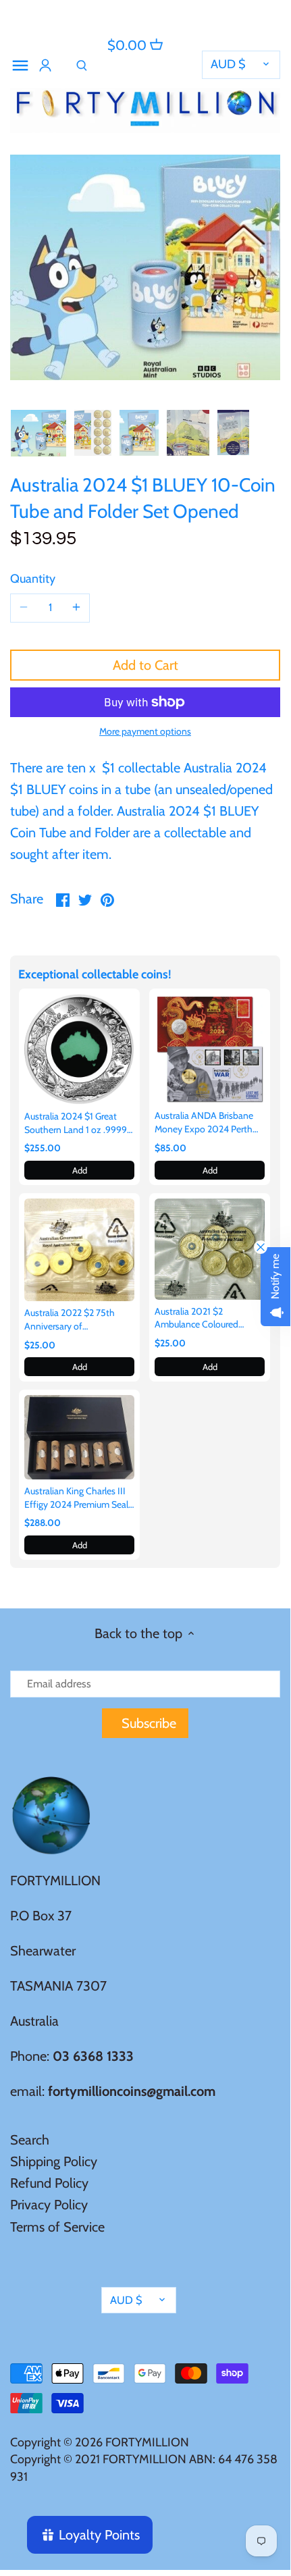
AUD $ (228, 64)
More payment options (145, 732)
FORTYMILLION (147, 2442)
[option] (38, 433)
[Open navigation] (20, 65)
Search (30, 2140)
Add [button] (80, 1170)
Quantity (33, 579)
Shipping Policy (54, 2161)
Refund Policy (49, 2183)
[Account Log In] (45, 65)
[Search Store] (82, 65)
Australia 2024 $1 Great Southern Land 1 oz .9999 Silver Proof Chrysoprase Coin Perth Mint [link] (76, 1123)
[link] (79, 1049)
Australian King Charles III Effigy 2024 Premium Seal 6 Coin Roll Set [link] (76, 1498)
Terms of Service (57, 2227)
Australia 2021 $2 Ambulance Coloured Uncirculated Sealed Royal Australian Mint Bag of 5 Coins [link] (206, 1318)
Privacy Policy (49, 2205)
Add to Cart (145, 665)
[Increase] (76, 608)
